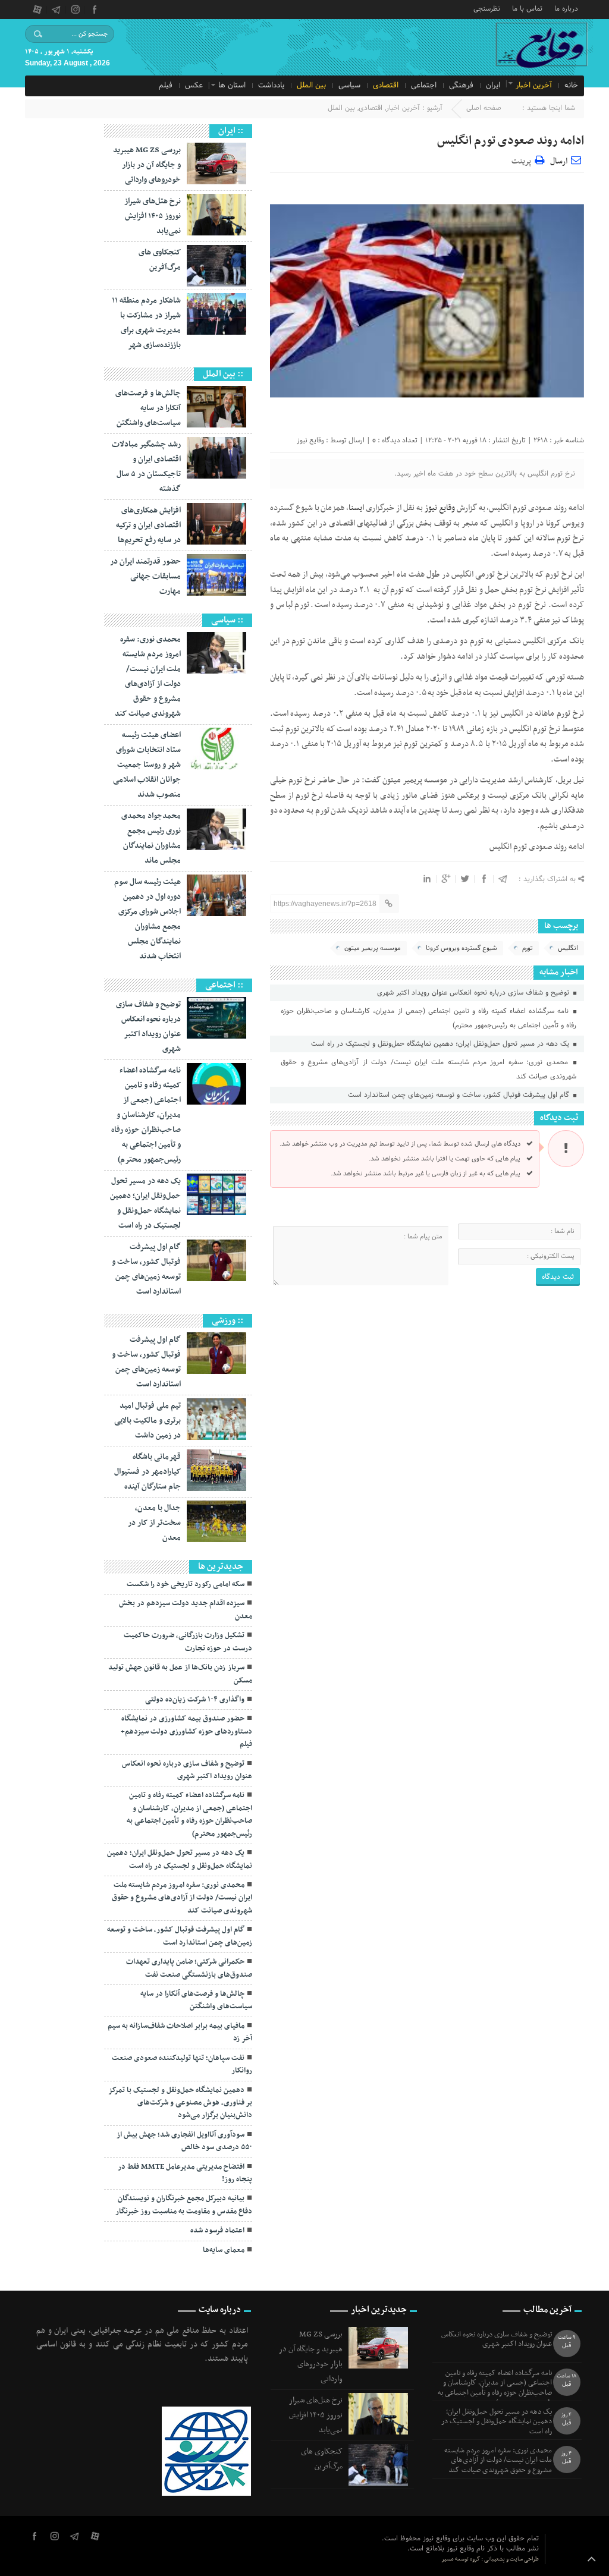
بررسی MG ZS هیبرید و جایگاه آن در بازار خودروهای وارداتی (147, 165)
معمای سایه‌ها (224, 2250)
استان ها (232, 86)
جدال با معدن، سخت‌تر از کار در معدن (154, 1523)
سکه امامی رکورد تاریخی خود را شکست (186, 1584)
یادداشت (271, 86)
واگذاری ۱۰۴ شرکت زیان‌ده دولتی (195, 1700)
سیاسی (349, 86)
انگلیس (568, 948)
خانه (571, 86)
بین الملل (311, 86)
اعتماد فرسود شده (217, 2231)
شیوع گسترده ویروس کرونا (462, 948)
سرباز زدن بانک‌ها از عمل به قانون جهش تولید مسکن (180, 1674)
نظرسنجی (487, 8)
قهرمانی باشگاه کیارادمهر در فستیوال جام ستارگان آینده (147, 1472)
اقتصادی (386, 86)
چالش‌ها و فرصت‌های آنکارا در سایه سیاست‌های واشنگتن (148, 408)
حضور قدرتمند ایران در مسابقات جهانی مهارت (145, 576)
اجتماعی (424, 86)
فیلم (166, 86)
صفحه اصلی (484, 108)
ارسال (559, 161)
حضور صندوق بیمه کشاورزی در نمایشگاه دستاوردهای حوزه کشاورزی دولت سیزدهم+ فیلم (186, 1732)
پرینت (523, 160)
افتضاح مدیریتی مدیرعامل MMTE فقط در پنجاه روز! (185, 2173)
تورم (528, 948)
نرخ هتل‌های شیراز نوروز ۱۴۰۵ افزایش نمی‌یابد (153, 216)
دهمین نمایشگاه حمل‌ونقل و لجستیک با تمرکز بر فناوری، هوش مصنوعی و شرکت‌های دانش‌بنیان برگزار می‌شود (180, 2103)
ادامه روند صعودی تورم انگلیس (511, 141)
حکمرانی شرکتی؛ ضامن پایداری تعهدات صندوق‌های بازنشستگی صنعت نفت (189, 1968)
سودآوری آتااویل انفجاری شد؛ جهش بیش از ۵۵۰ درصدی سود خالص (184, 2141)
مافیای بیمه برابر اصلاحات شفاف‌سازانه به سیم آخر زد (180, 2032)
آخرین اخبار (534, 86)
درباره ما (566, 8)
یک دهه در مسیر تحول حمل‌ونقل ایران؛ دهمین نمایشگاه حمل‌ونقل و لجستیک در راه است (441, 1044)
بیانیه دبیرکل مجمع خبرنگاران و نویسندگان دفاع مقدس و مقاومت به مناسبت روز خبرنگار (184, 2205)
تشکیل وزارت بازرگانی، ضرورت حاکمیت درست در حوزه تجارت (188, 1642)
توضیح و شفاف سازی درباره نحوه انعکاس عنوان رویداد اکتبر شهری (474, 993)
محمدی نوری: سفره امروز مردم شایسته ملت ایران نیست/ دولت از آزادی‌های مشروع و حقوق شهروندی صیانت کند (429, 1070)
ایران (493, 86)
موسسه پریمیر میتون (373, 948)
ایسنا (356, 508)
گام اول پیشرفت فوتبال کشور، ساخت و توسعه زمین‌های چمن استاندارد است (460, 1095)
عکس (194, 86)
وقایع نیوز (310, 440)
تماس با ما (527, 8)
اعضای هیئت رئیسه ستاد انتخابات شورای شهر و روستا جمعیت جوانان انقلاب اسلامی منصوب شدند (147, 765)
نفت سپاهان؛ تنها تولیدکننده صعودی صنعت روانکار (182, 2064)
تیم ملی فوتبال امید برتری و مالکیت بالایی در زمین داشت (147, 1421)
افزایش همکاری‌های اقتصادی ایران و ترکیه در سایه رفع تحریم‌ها (148, 525)
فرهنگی (461, 86)
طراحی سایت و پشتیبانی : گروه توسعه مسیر (490, 2559)
